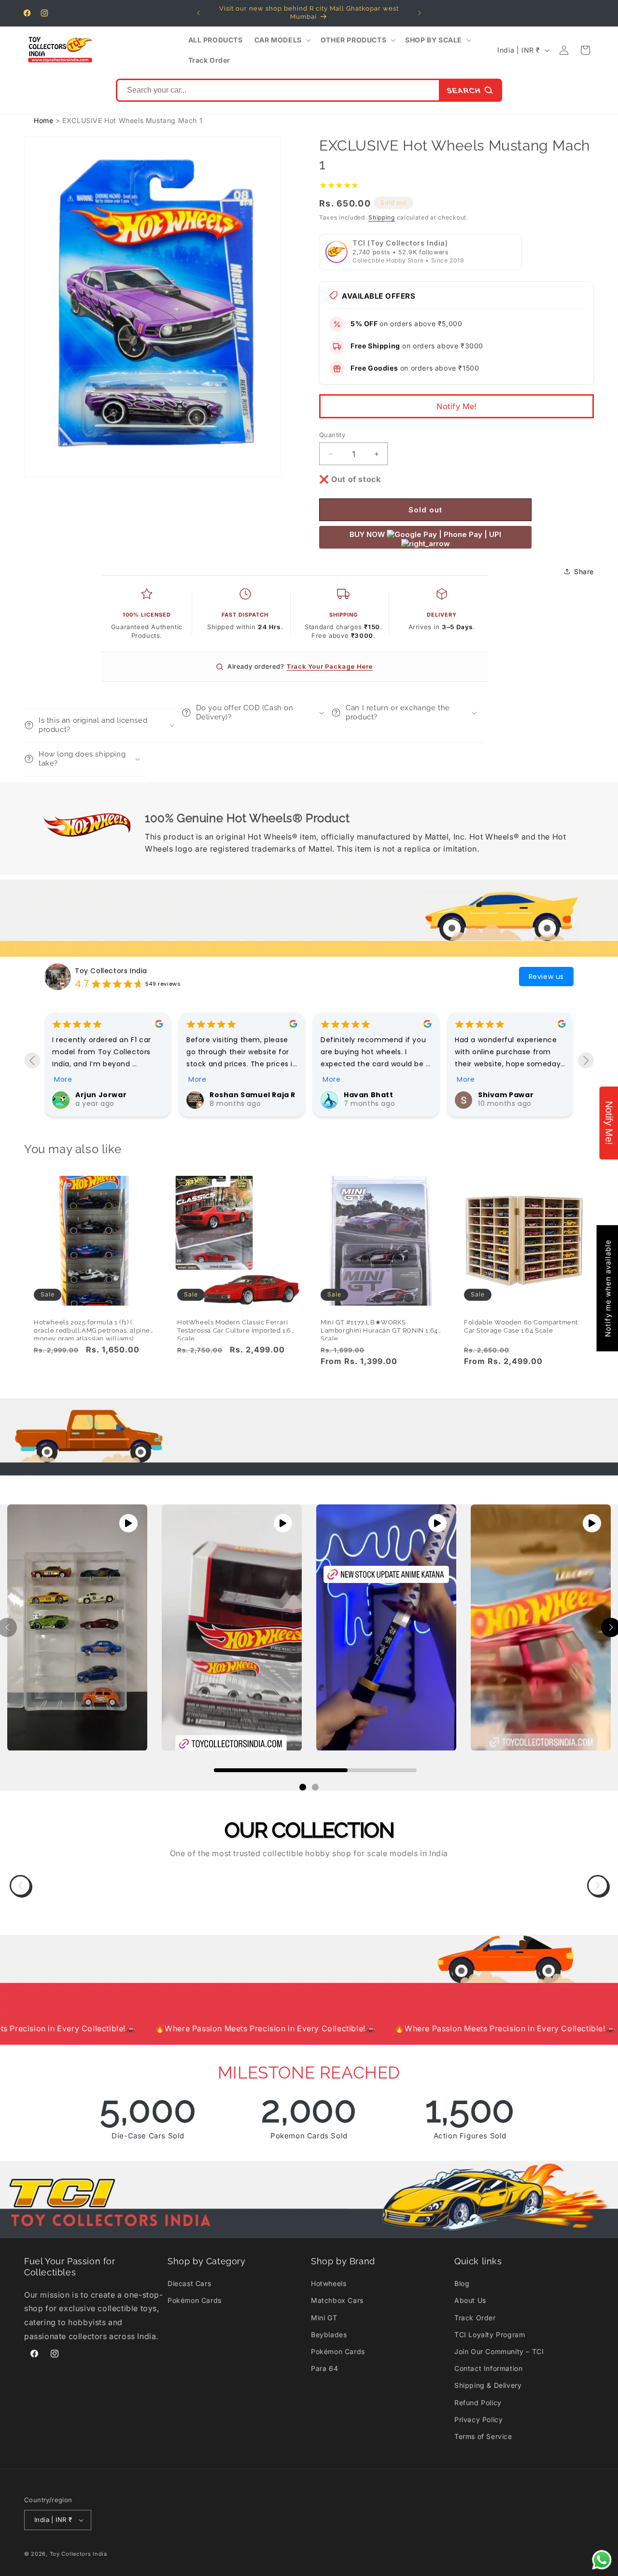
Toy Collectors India (111, 971)
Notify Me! (456, 406)
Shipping (382, 217)
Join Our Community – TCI (499, 2351)
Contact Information (488, 2368)
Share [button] (584, 572)
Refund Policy (478, 2403)
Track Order (475, 2318)
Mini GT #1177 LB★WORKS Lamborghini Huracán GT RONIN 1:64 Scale (379, 1327)
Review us (546, 977)
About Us (470, 2300)
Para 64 (324, 2368)
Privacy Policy (478, 2419)
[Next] (598, 1886)
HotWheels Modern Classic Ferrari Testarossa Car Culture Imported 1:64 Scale (236, 1327)
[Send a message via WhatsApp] (602, 2560)
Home (43, 120)
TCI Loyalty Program (490, 2335)
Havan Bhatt (100, 1095)
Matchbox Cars (337, 2300)
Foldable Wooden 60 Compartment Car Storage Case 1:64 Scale (521, 1326)
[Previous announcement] (198, 13)
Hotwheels (329, 2283)
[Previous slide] (32, 1060)
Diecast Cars (189, 2283)
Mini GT (324, 2318)
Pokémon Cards (195, 2300)
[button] (282, 40)
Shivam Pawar (237, 1095)
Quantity (332, 435)
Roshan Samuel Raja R (521, 1095)
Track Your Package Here (330, 666)
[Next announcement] (420, 13)
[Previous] (20, 1886)
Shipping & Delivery (488, 2385)
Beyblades (329, 2335)
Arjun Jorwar (369, 1095)
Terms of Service (483, 2436)
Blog (462, 2283)
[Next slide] (586, 1060)
